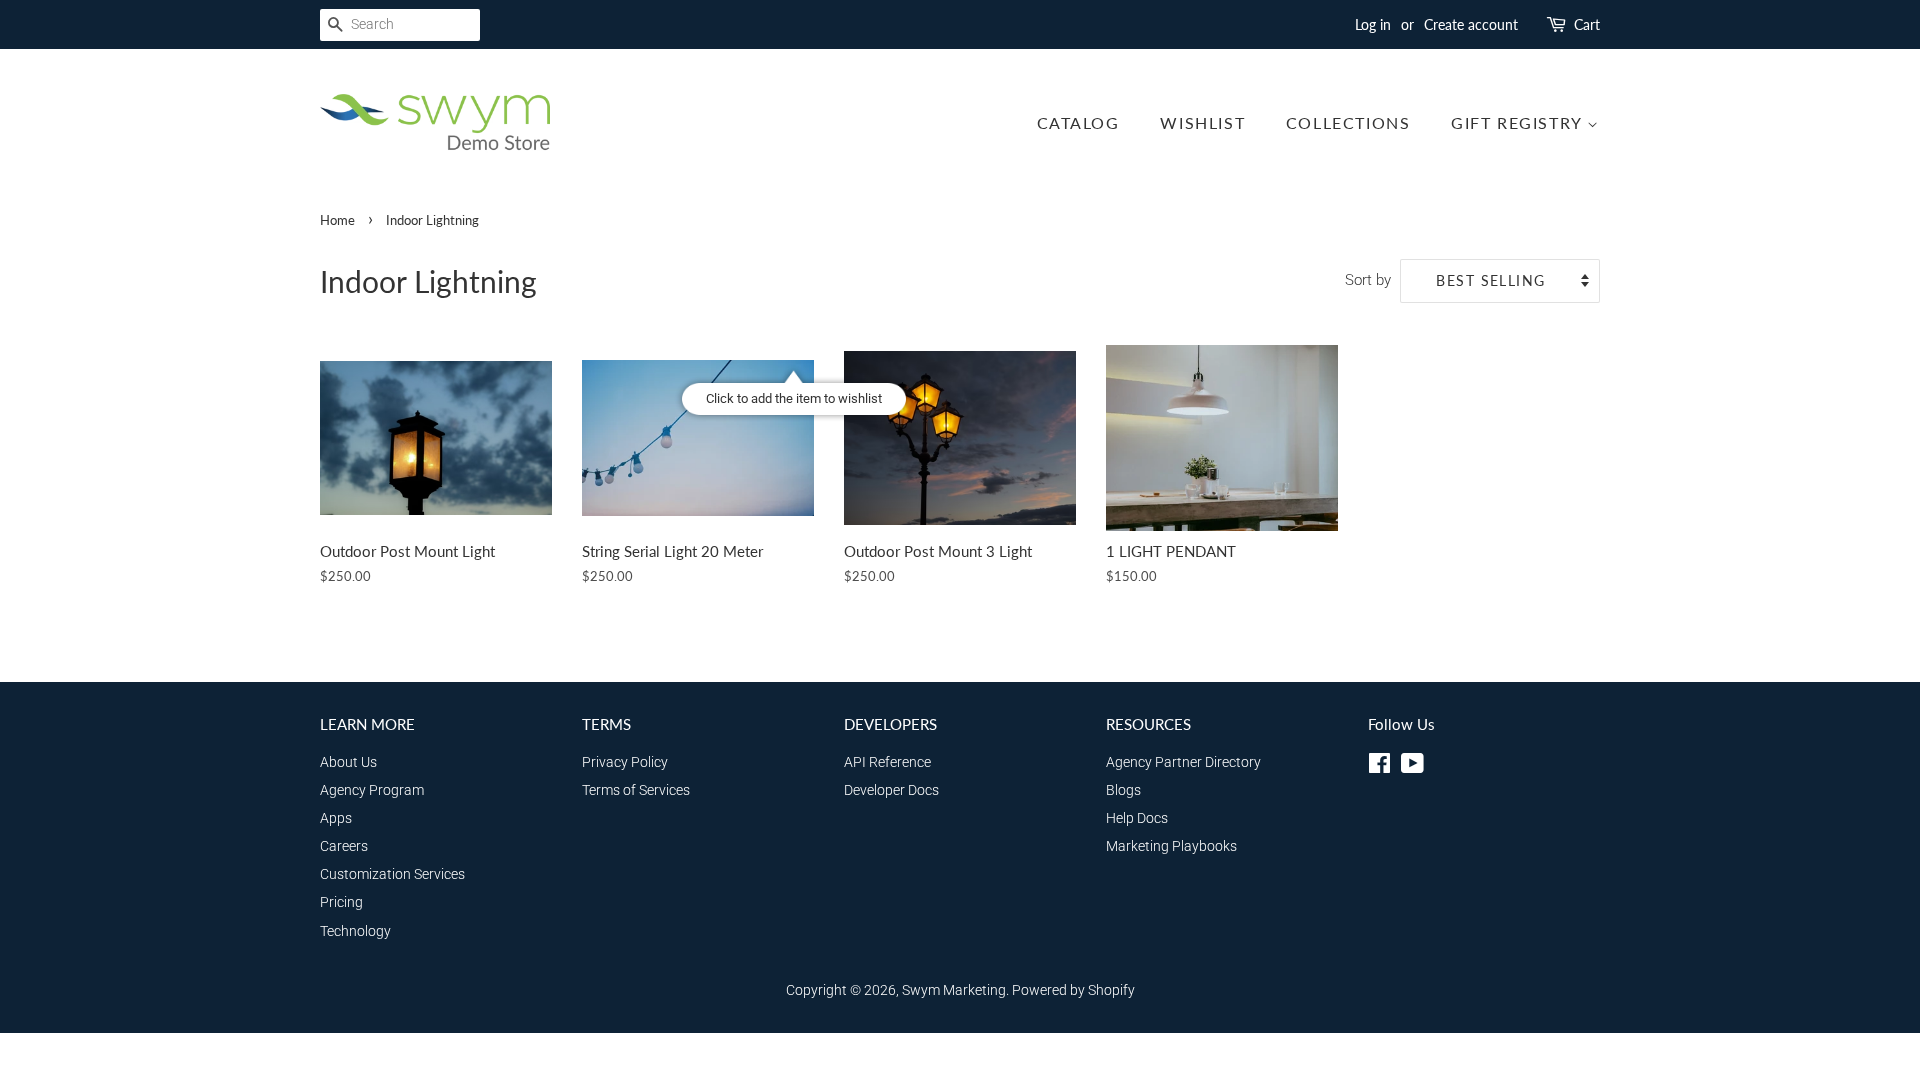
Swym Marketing (954, 990)
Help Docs (1137, 818)
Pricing (341, 902)
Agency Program (372, 790)
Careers (344, 846)
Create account (1471, 24)
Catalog (1078, 122)
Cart (1587, 24)
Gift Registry (1519, 122)
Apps (336, 818)
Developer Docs (891, 790)
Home (337, 220)
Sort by (1368, 280)
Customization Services (392, 874)
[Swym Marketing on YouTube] (1412, 767)
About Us (348, 762)
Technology (355, 931)
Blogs (1123, 790)
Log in (1373, 24)
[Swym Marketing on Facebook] (1379, 767)
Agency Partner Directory (1183, 762)
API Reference (887, 762)
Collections (1348, 122)
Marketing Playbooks (1171, 846)
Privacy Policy (625, 762)
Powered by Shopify (1073, 990)
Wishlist (1202, 122)
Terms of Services (636, 790)
